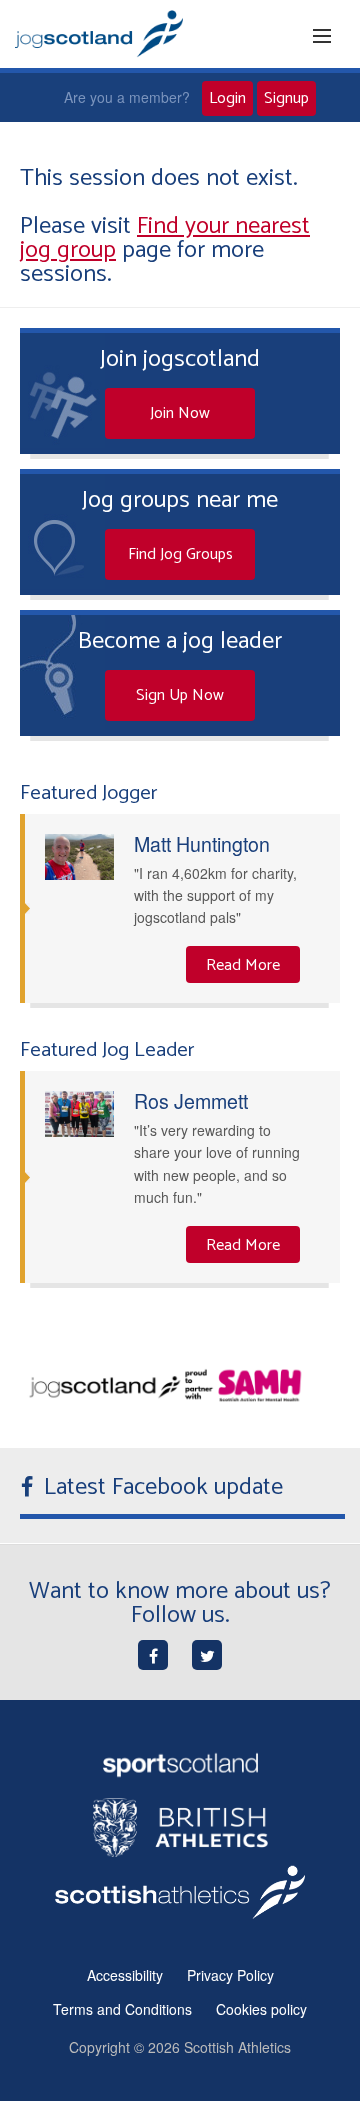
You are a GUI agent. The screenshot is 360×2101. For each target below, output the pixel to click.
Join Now (180, 413)
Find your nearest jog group (165, 238)
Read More (243, 965)
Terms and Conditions (122, 2009)
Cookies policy (261, 2009)
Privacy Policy (230, 1975)
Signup (286, 98)
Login (227, 98)
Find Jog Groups (180, 554)
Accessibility (125, 1975)
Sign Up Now (180, 695)
